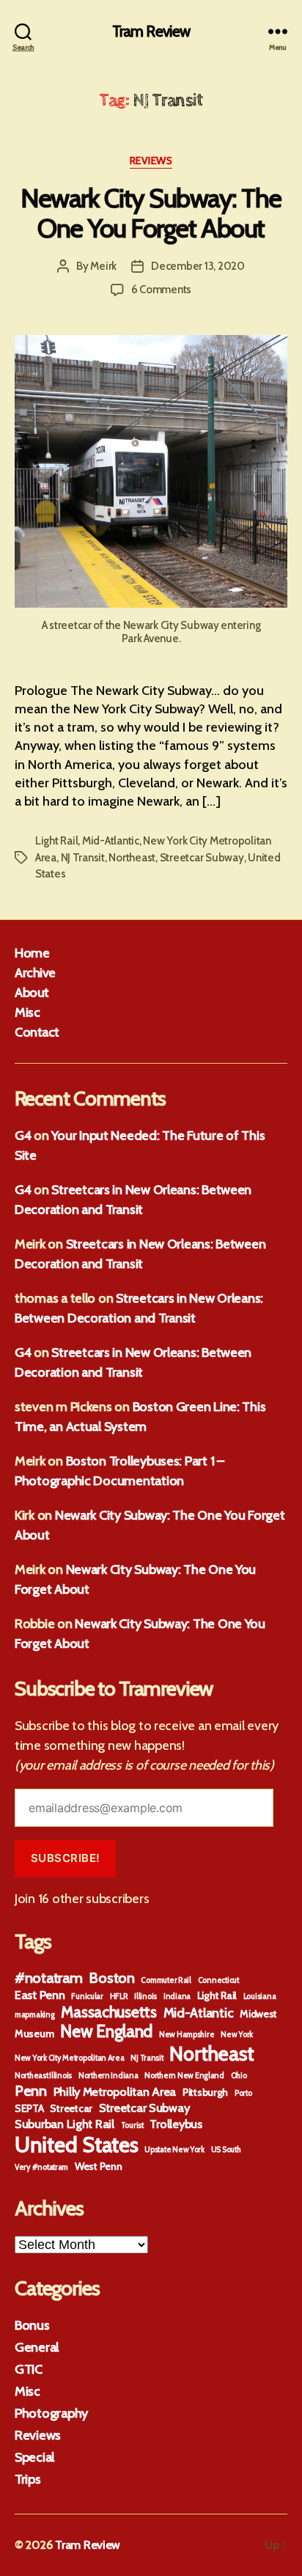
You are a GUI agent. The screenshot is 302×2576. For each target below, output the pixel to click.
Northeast (132, 858)
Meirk (103, 266)
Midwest (258, 2014)
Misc (27, 1012)
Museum (34, 2034)
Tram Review (151, 31)
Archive (35, 973)
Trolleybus (176, 2124)
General (37, 2347)
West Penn (99, 2166)
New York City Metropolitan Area (70, 2058)
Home (32, 953)
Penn (31, 2091)
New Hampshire (187, 2035)
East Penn (40, 1995)
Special (34, 2457)
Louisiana (260, 1997)
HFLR (119, 1997)
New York (237, 2035)
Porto (243, 2093)
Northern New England (184, 2076)
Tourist (132, 2126)
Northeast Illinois (43, 2076)
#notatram (49, 1978)
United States (77, 2145)
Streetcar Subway (202, 858)
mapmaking (35, 2015)
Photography (51, 2413)
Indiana (177, 1997)
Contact (37, 1032)
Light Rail (56, 841)
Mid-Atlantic (111, 841)
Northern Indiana (108, 2076)
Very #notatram (41, 2167)
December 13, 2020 (198, 266)
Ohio (239, 2076)
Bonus (32, 2325)
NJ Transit (83, 858)
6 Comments (161, 290)
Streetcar (71, 2108)
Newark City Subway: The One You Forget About (151, 213)
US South (226, 2150)
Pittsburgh (205, 2092)
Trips (28, 2479)
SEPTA (29, 2108)
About (32, 993)
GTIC (29, 2369)
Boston (111, 1978)
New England (106, 2031)
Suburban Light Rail (65, 2124)
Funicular (87, 1997)
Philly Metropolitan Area (115, 2091)
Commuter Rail (166, 1980)
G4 (23, 1136)
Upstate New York (174, 2150)
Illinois (146, 1997)
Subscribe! (66, 1858)
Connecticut (218, 1980)
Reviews (151, 161)
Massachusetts (109, 2012)
